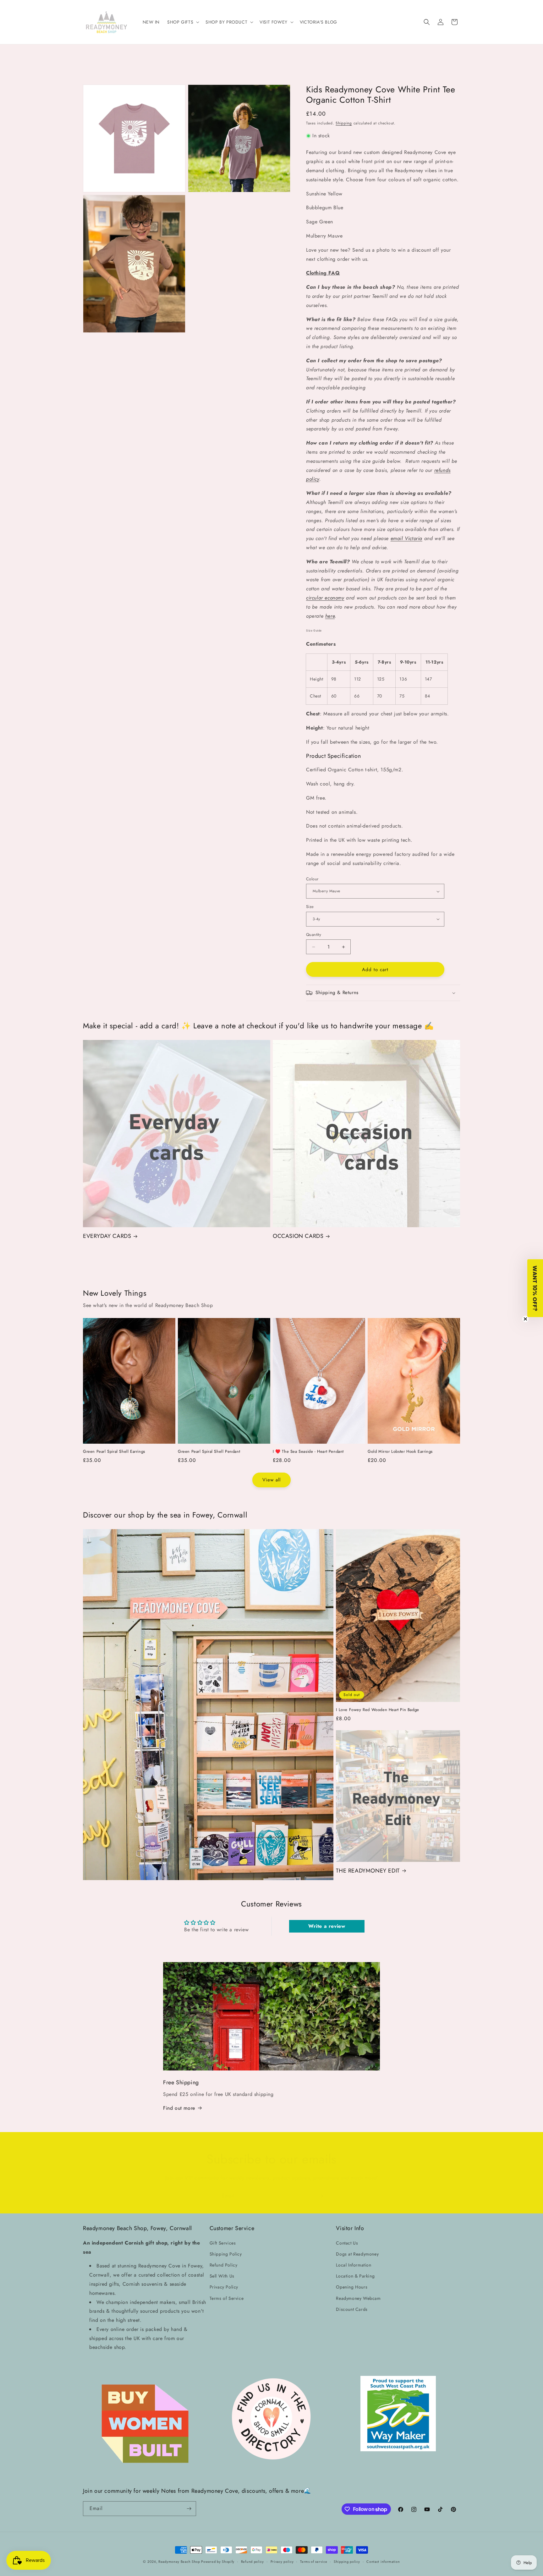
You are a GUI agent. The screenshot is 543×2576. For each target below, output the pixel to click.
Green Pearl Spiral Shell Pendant (209, 1452)
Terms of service (314, 2562)
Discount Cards (352, 2309)
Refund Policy (224, 2265)
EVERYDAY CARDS (107, 1236)
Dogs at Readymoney (357, 2254)
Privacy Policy (224, 2287)
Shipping (344, 123)
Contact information (383, 2562)
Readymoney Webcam (358, 2298)
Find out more (179, 2108)
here (330, 616)
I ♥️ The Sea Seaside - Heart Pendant (308, 1452)
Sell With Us (222, 2276)
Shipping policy (347, 2562)
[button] (183, 22)
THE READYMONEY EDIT (368, 1871)
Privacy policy (282, 2562)
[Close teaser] (525, 1319)
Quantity (314, 935)
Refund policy (252, 2562)
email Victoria (406, 538)
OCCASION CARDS (298, 1236)
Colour (312, 879)
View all (271, 1480)
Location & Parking (355, 2276)
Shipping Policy (226, 2254)
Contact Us (347, 2243)
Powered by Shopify (218, 2562)
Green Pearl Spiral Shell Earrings (114, 1452)
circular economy (325, 598)
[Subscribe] (321, 2196)
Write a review (327, 1926)
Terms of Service (227, 2298)
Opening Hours (352, 2287)
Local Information (354, 2265)
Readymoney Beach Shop (180, 2562)
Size (310, 907)
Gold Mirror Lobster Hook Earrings (400, 1452)
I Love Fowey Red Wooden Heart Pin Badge (377, 1710)
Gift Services (223, 2243)
